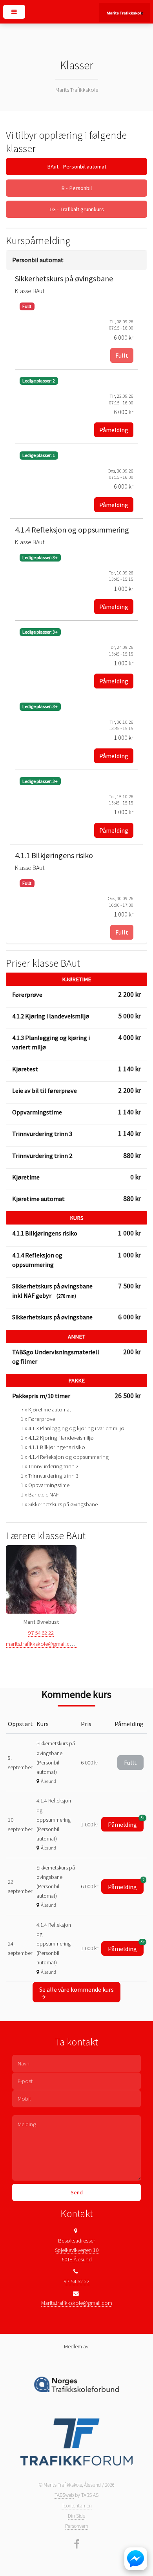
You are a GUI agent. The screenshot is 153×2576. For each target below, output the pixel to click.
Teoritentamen (77, 2506)
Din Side (76, 2516)
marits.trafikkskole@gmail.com (42, 1644)
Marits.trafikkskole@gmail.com (77, 2303)
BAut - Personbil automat (77, 167)
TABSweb (64, 2495)
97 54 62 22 (41, 1633)
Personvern (77, 2526)
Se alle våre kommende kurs (76, 1989)
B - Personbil (76, 188)
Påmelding (114, 430)
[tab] (77, 260)
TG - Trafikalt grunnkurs (76, 209)
